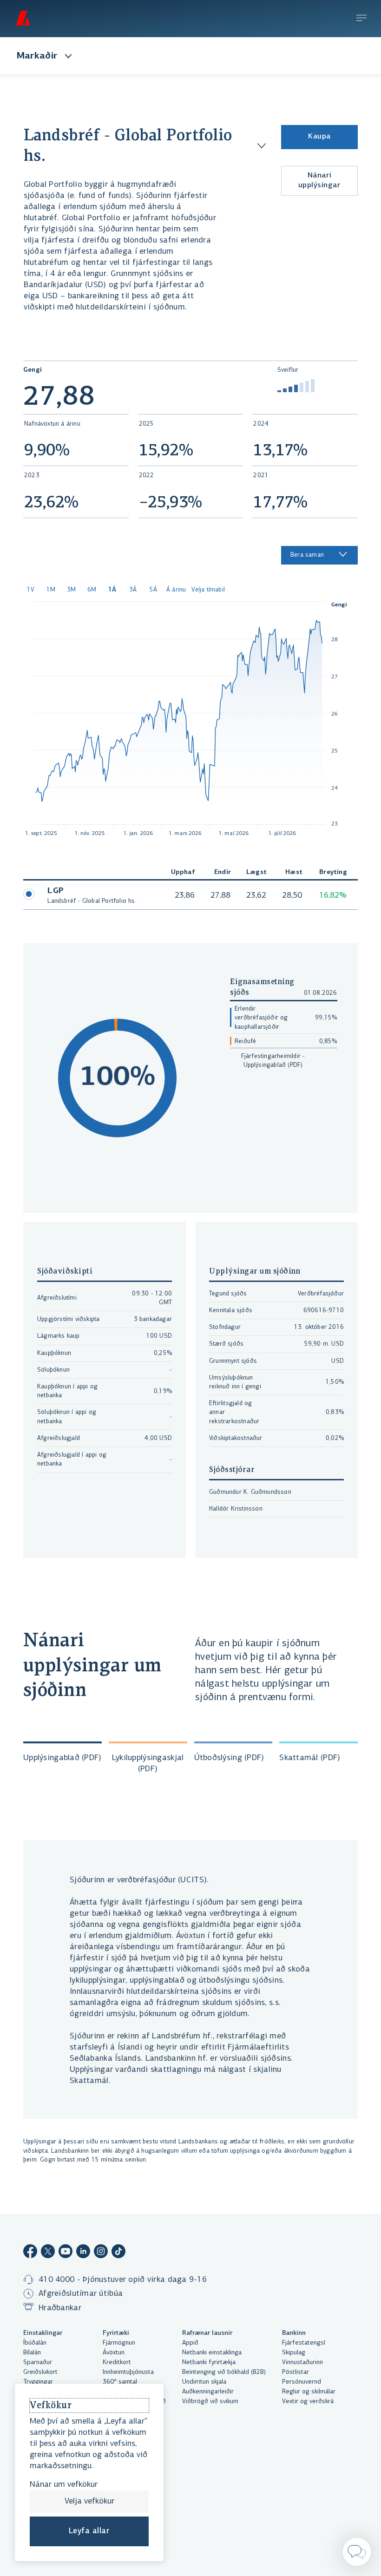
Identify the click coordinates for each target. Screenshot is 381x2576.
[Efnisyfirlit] (361, 19)
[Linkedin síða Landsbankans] (83, 2253)
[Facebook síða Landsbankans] (30, 2253)
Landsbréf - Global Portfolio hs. (128, 146)
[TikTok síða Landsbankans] (118, 2253)
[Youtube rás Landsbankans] (66, 2253)
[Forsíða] (22, 18)
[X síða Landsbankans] (48, 2253)
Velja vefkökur (89, 2502)
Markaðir (37, 56)
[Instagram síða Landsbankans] (101, 2253)
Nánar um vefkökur (64, 2485)
